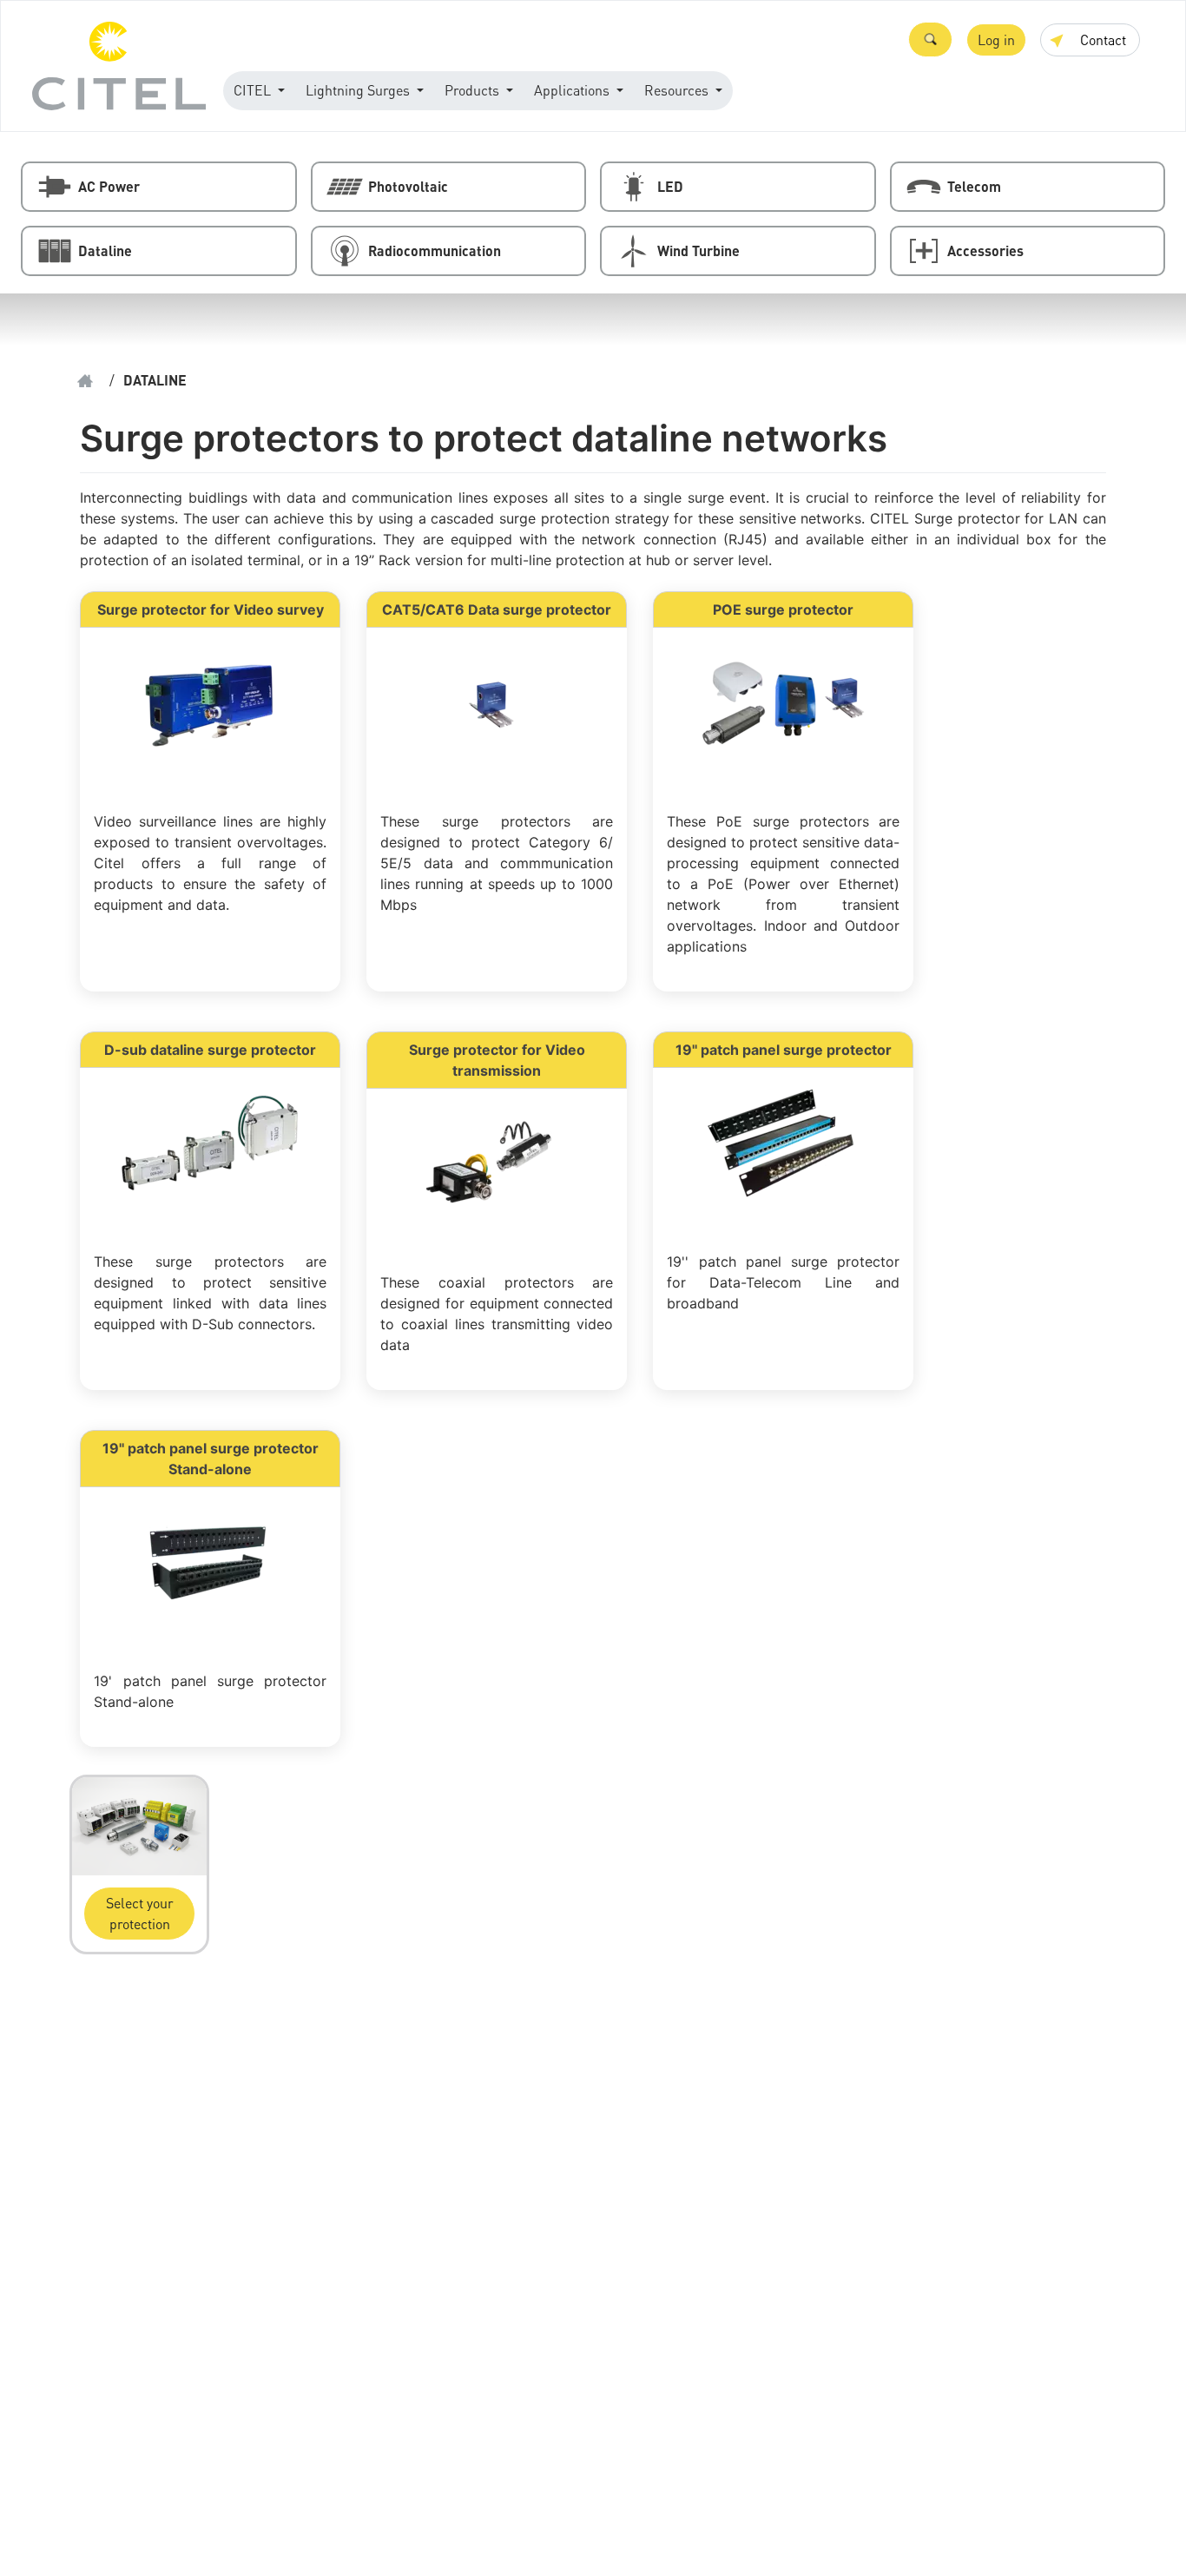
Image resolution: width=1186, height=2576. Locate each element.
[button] (930, 40)
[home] (85, 381)
